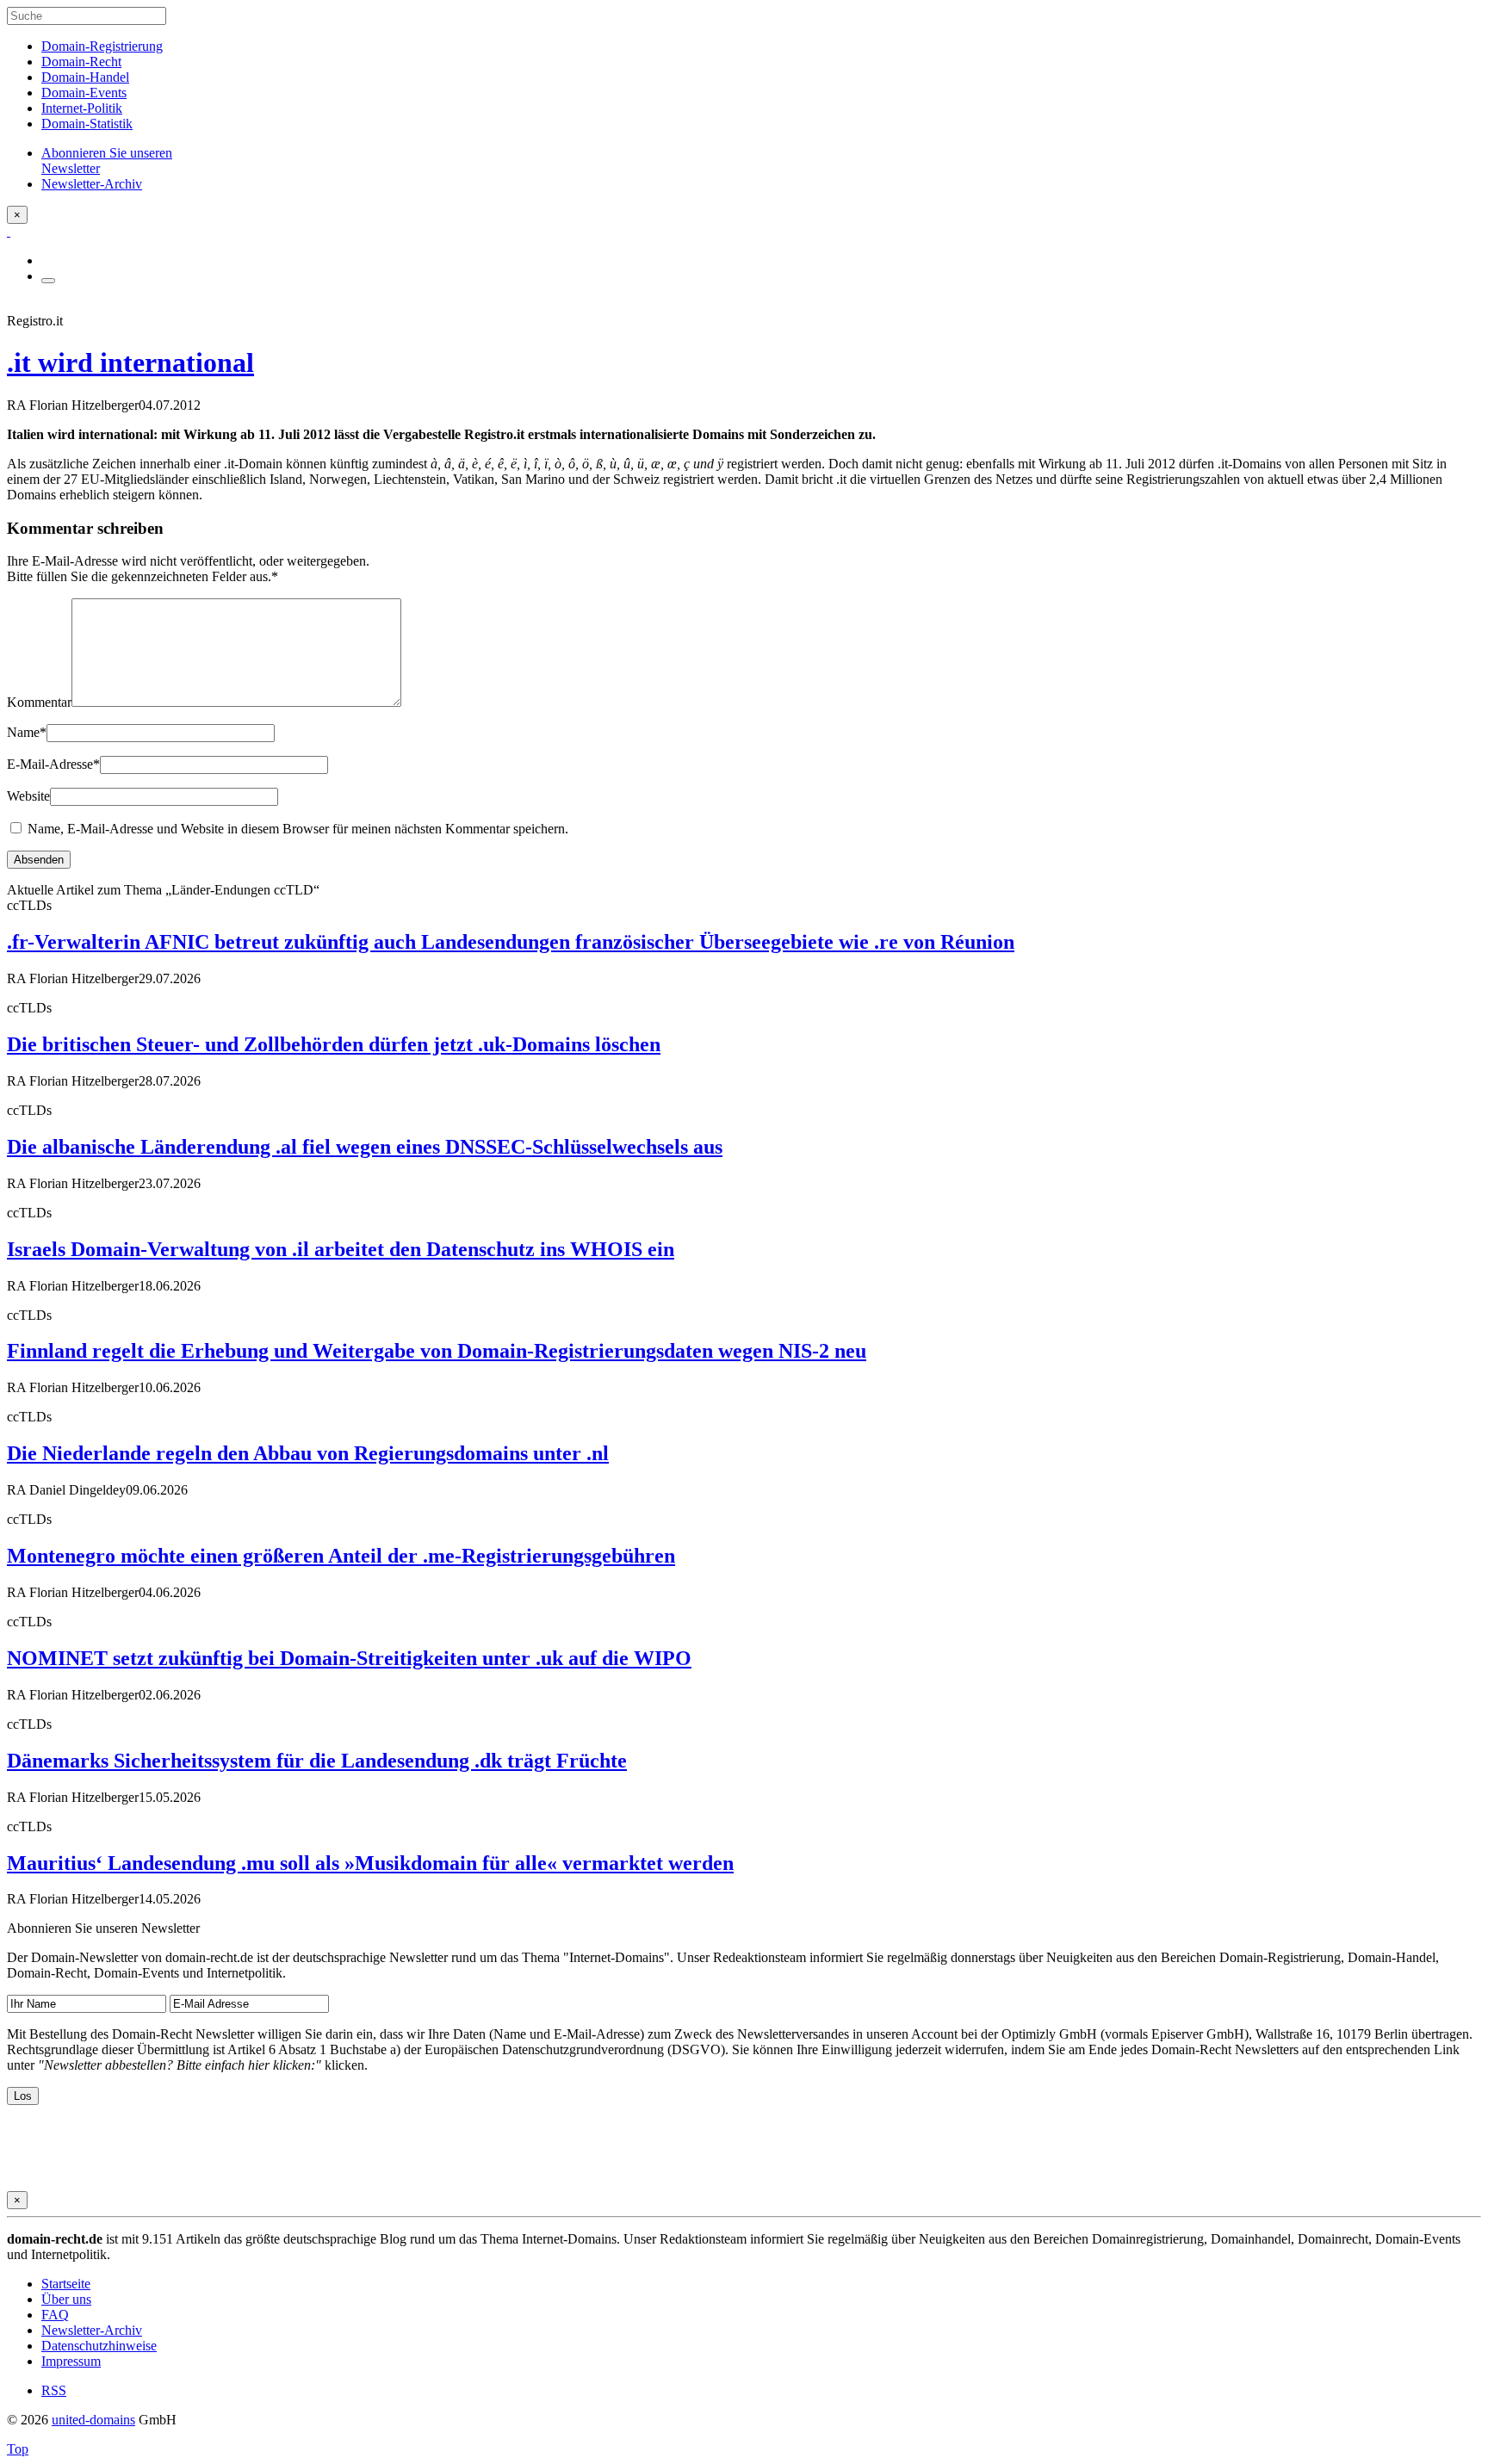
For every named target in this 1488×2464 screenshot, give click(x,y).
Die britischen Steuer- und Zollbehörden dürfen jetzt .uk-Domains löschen (334, 1044)
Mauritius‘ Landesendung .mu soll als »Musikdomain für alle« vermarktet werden (370, 1863)
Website (28, 796)
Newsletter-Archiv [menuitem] (92, 184)
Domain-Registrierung (102, 46)
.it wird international (130, 362)
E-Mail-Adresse (53, 764)
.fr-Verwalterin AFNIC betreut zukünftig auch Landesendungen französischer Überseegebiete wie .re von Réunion (511, 942)
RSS (54, 2390)
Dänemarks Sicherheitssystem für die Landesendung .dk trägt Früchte (317, 1761)
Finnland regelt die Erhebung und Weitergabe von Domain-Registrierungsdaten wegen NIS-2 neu (437, 1351)
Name (27, 732)
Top (18, 2449)
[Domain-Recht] (9, 231)
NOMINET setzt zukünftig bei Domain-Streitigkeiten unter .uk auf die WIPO (349, 1658)
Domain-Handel (85, 77)
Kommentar (39, 702)
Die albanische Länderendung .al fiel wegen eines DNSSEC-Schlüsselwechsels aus (365, 1147)
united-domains (93, 2420)
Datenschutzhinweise (99, 2346)
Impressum (71, 2361)
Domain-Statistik (87, 124)
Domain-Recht (81, 62)
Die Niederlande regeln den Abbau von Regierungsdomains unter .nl (308, 1453)
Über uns (66, 2299)
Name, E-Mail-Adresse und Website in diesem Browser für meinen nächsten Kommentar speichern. (298, 829)
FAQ (55, 2315)
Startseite (66, 2284)
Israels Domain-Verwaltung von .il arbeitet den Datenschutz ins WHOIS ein (341, 1249)
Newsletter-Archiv (92, 2330)
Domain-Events (84, 93)
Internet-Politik (82, 108)
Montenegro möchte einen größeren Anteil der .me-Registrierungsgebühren (341, 1556)
